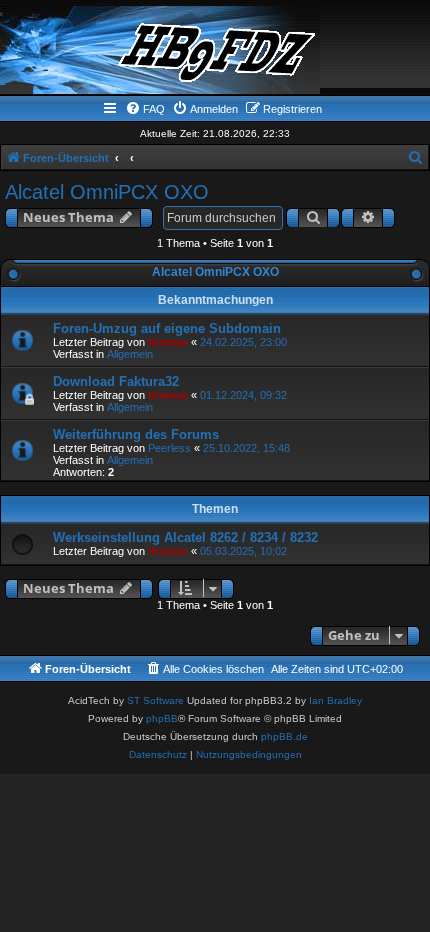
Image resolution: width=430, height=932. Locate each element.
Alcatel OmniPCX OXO (107, 192)
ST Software (155, 700)
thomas (168, 342)
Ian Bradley (335, 700)
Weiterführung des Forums (136, 434)
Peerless (169, 448)
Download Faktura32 (116, 381)
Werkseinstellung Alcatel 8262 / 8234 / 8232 (185, 537)
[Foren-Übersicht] (215, 50)
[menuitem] (145, 109)
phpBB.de (284, 736)
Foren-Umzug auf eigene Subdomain (167, 328)
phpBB (162, 718)
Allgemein (130, 354)
